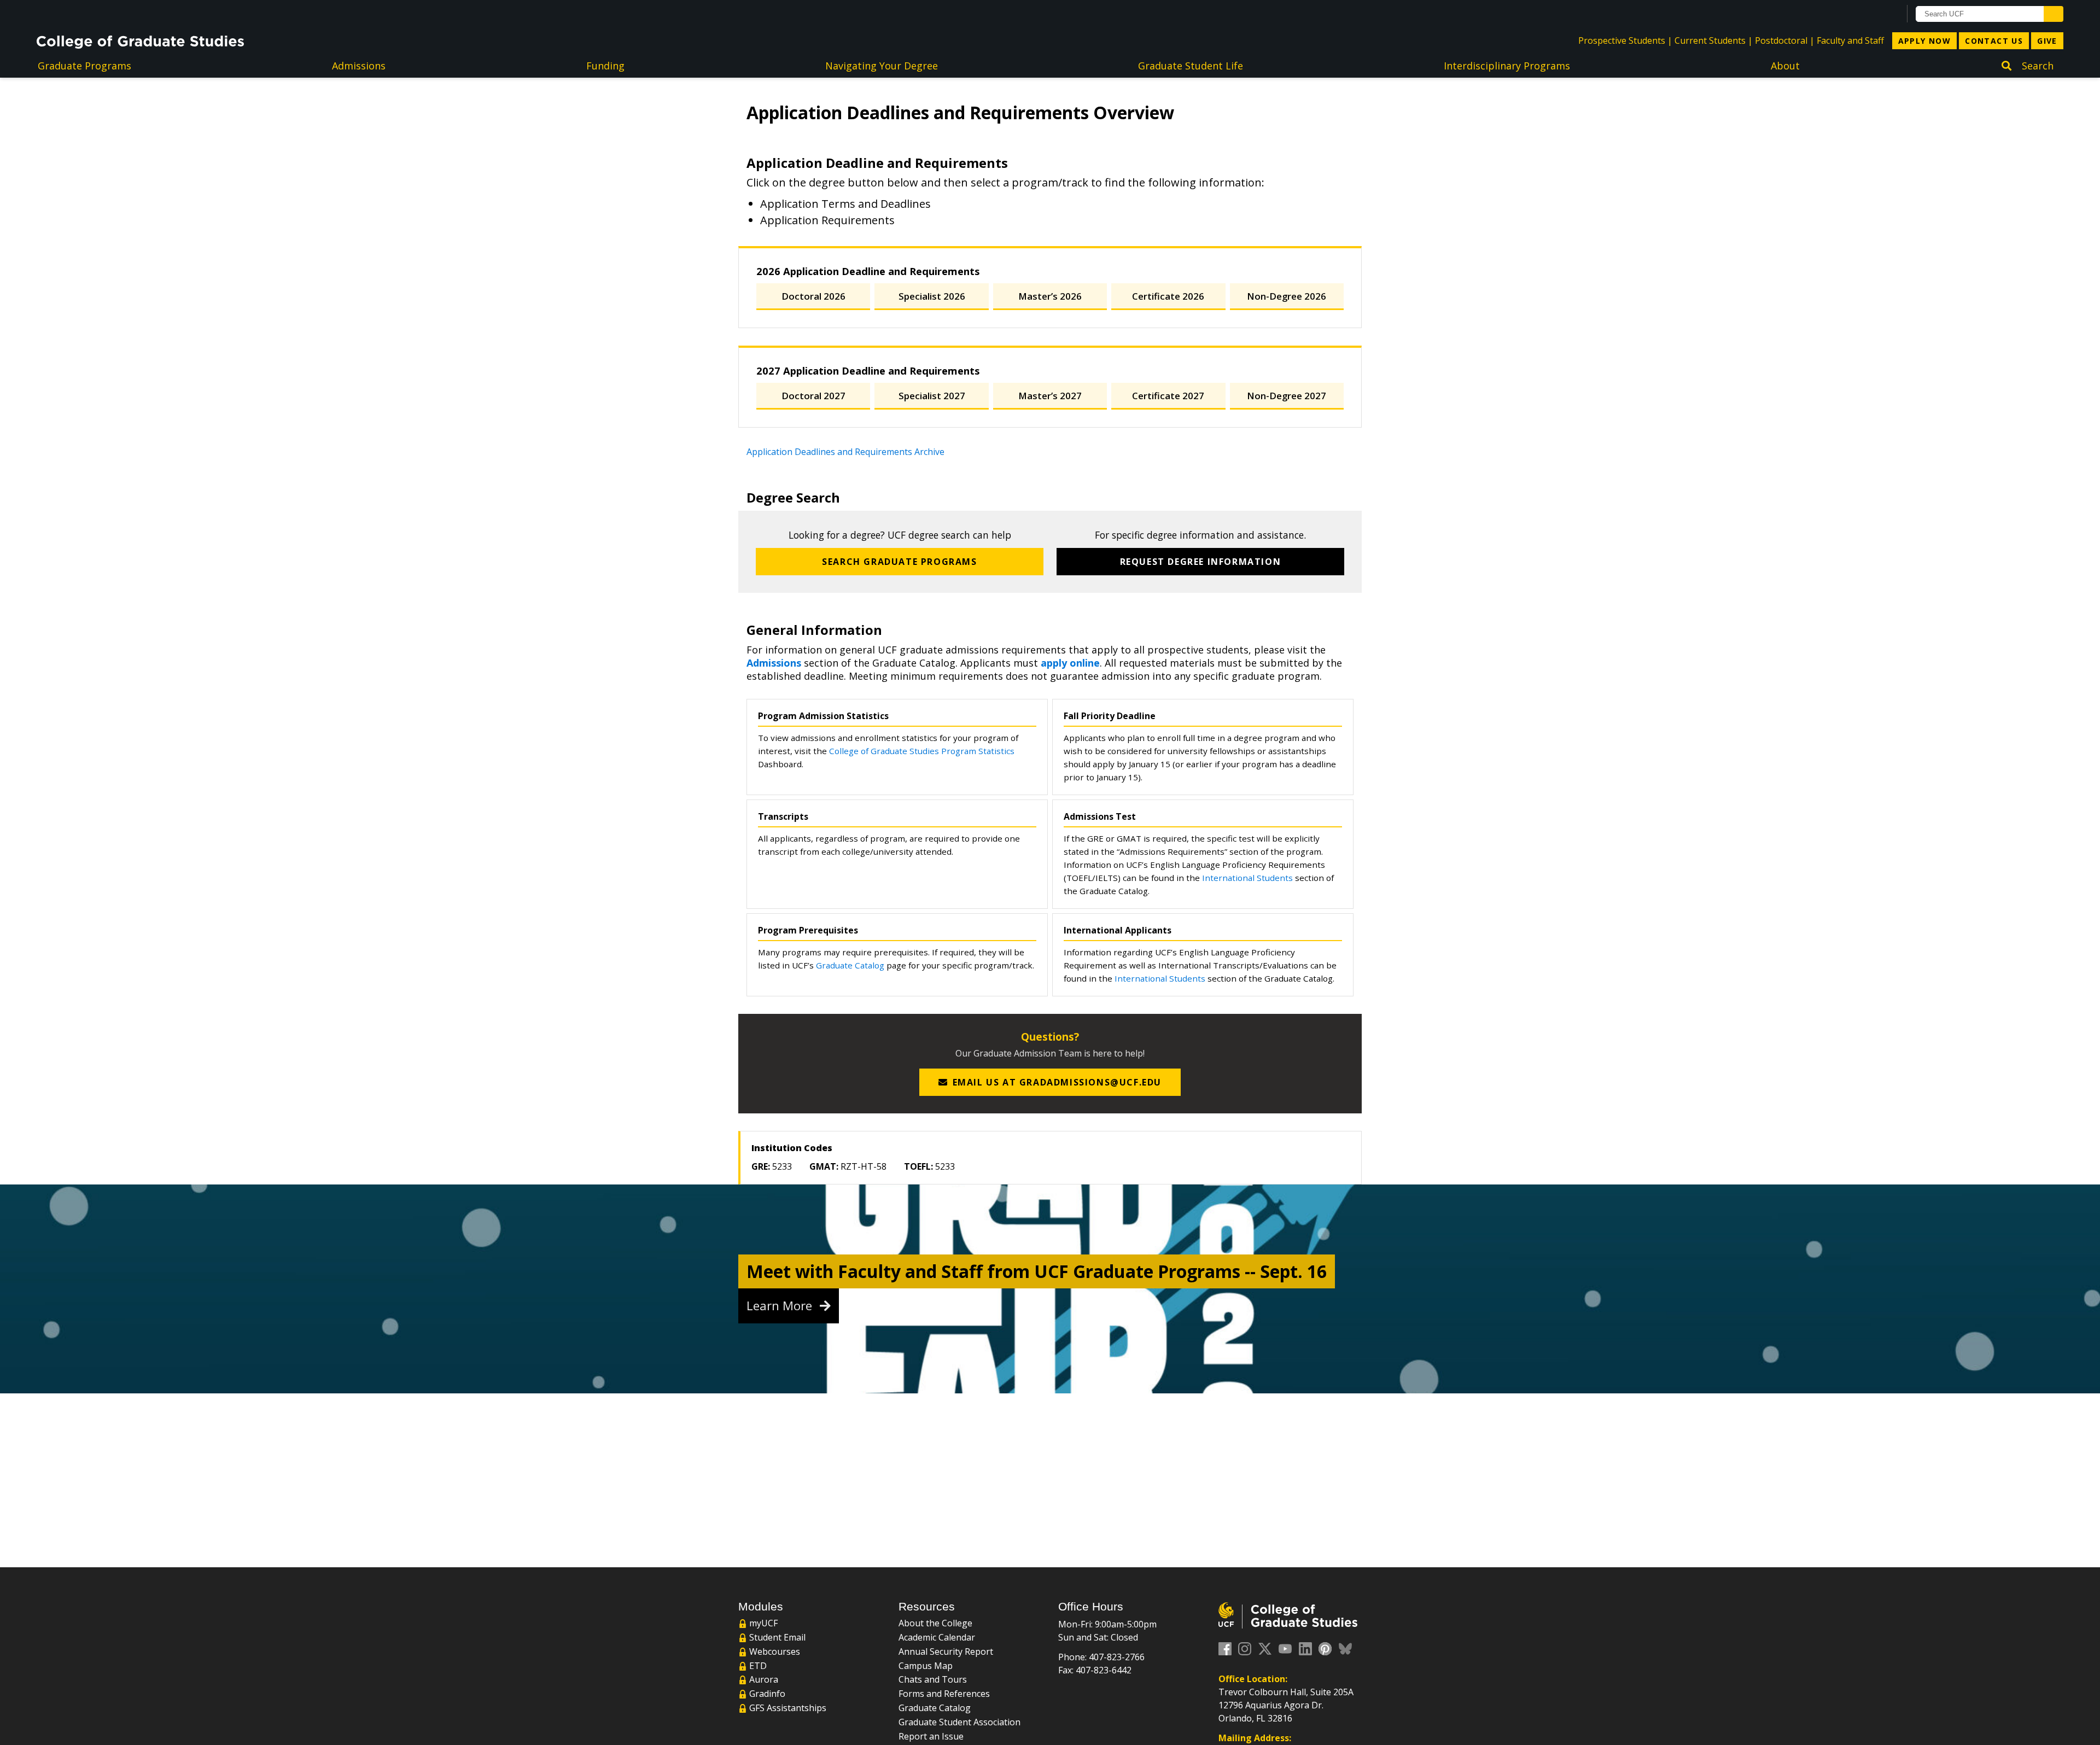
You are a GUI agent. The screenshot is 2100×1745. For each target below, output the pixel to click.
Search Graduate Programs (899, 562)
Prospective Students (1622, 40)
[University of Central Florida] (125, 13)
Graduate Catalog (850, 965)
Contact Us (1994, 41)
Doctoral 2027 (813, 396)
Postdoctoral (1781, 40)
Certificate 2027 (1168, 396)
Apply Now (1925, 41)
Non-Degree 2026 (1287, 296)
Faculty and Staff (1850, 40)
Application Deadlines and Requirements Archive (845, 452)
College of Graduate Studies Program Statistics (922, 751)
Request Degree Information (1201, 562)
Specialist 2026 (932, 296)
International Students (1247, 878)
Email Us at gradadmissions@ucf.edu (1057, 1082)
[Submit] (2054, 14)
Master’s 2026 (1050, 296)
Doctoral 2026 (813, 296)
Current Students (1710, 40)
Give (2047, 41)
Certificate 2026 (1168, 296)
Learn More (781, 1306)
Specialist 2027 (932, 396)
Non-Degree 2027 (1287, 396)
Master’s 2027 (1050, 396)
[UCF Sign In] (1865, 14)
